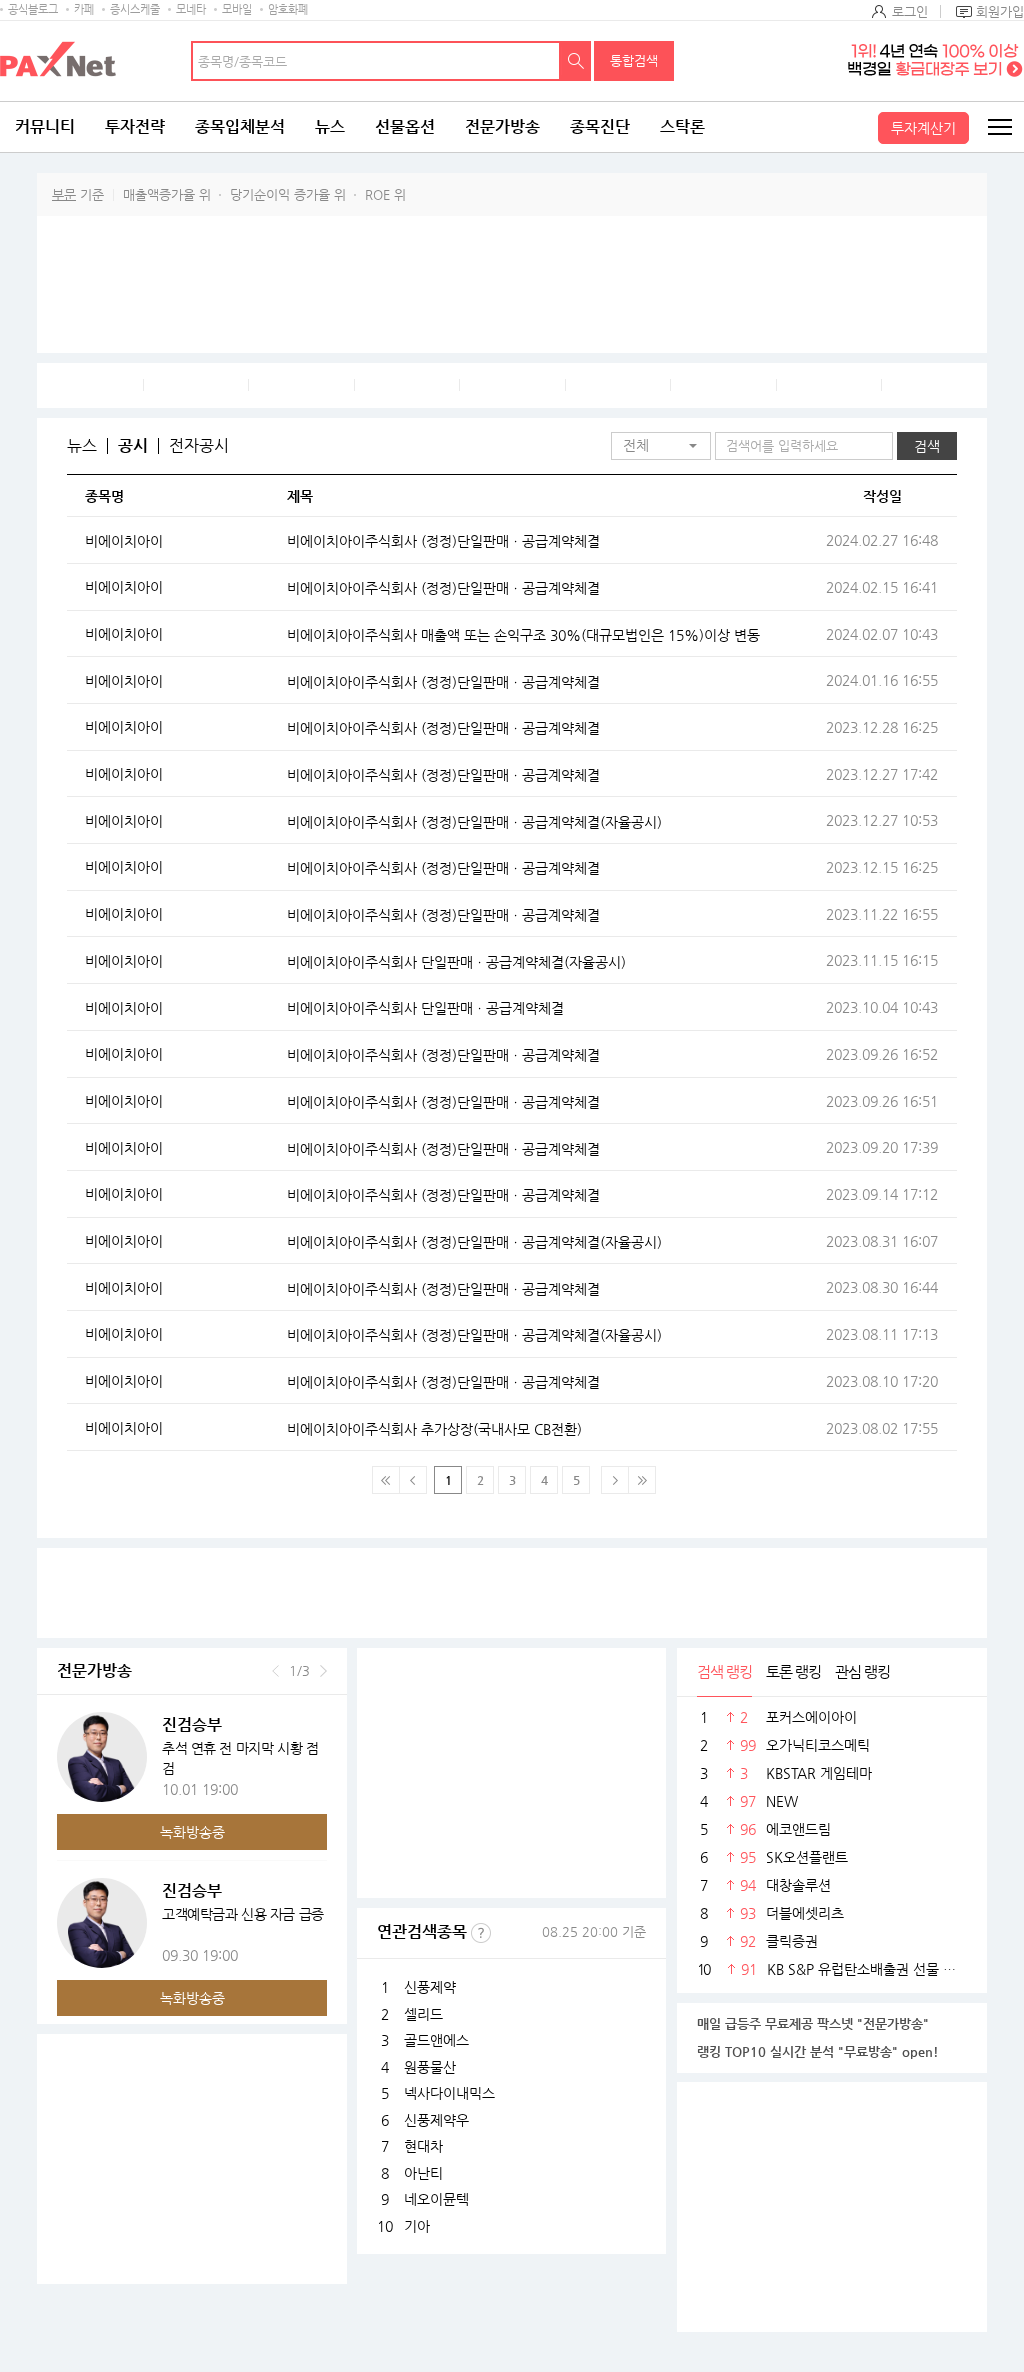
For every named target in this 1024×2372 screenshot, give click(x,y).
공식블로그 (33, 9)
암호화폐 (288, 9)
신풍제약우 (436, 2120)
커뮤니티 (45, 126)
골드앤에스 (436, 2040)
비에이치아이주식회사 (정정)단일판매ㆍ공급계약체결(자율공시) (474, 822)
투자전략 (135, 126)
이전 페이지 (413, 1480)
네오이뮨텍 (436, 2199)
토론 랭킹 (793, 1671)
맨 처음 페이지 (386, 1480)
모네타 (191, 9)
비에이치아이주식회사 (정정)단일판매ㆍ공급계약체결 (443, 541)
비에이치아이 (124, 541)
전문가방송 (502, 126)
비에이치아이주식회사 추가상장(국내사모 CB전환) (434, 1429)
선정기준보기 (481, 1933)
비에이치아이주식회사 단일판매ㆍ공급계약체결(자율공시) (456, 962)
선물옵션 (405, 126)
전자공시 (199, 446)
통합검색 (634, 60)
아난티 (423, 2173)
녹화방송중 (192, 1832)
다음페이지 (615, 1480)
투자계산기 (923, 128)
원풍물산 (430, 2067)
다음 (323, 1671)
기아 (417, 2226)
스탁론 (682, 126)
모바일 (237, 9)
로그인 (910, 11)
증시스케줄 (135, 9)
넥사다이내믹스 (449, 2093)
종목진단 (600, 126)
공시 (133, 446)
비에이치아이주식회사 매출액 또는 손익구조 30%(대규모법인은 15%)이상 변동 (523, 635)
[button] (661, 446)
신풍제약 (430, 1987)
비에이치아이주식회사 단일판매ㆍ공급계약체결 (425, 1008)
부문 (64, 194)
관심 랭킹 (862, 1671)
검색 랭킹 (724, 1671)
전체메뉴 (999, 127)
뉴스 (330, 126)
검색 (576, 61)
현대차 (423, 2146)
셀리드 (423, 2014)
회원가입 (1000, 11)
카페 (84, 9)
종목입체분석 (240, 126)
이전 (275, 1671)
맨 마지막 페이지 (642, 1480)
